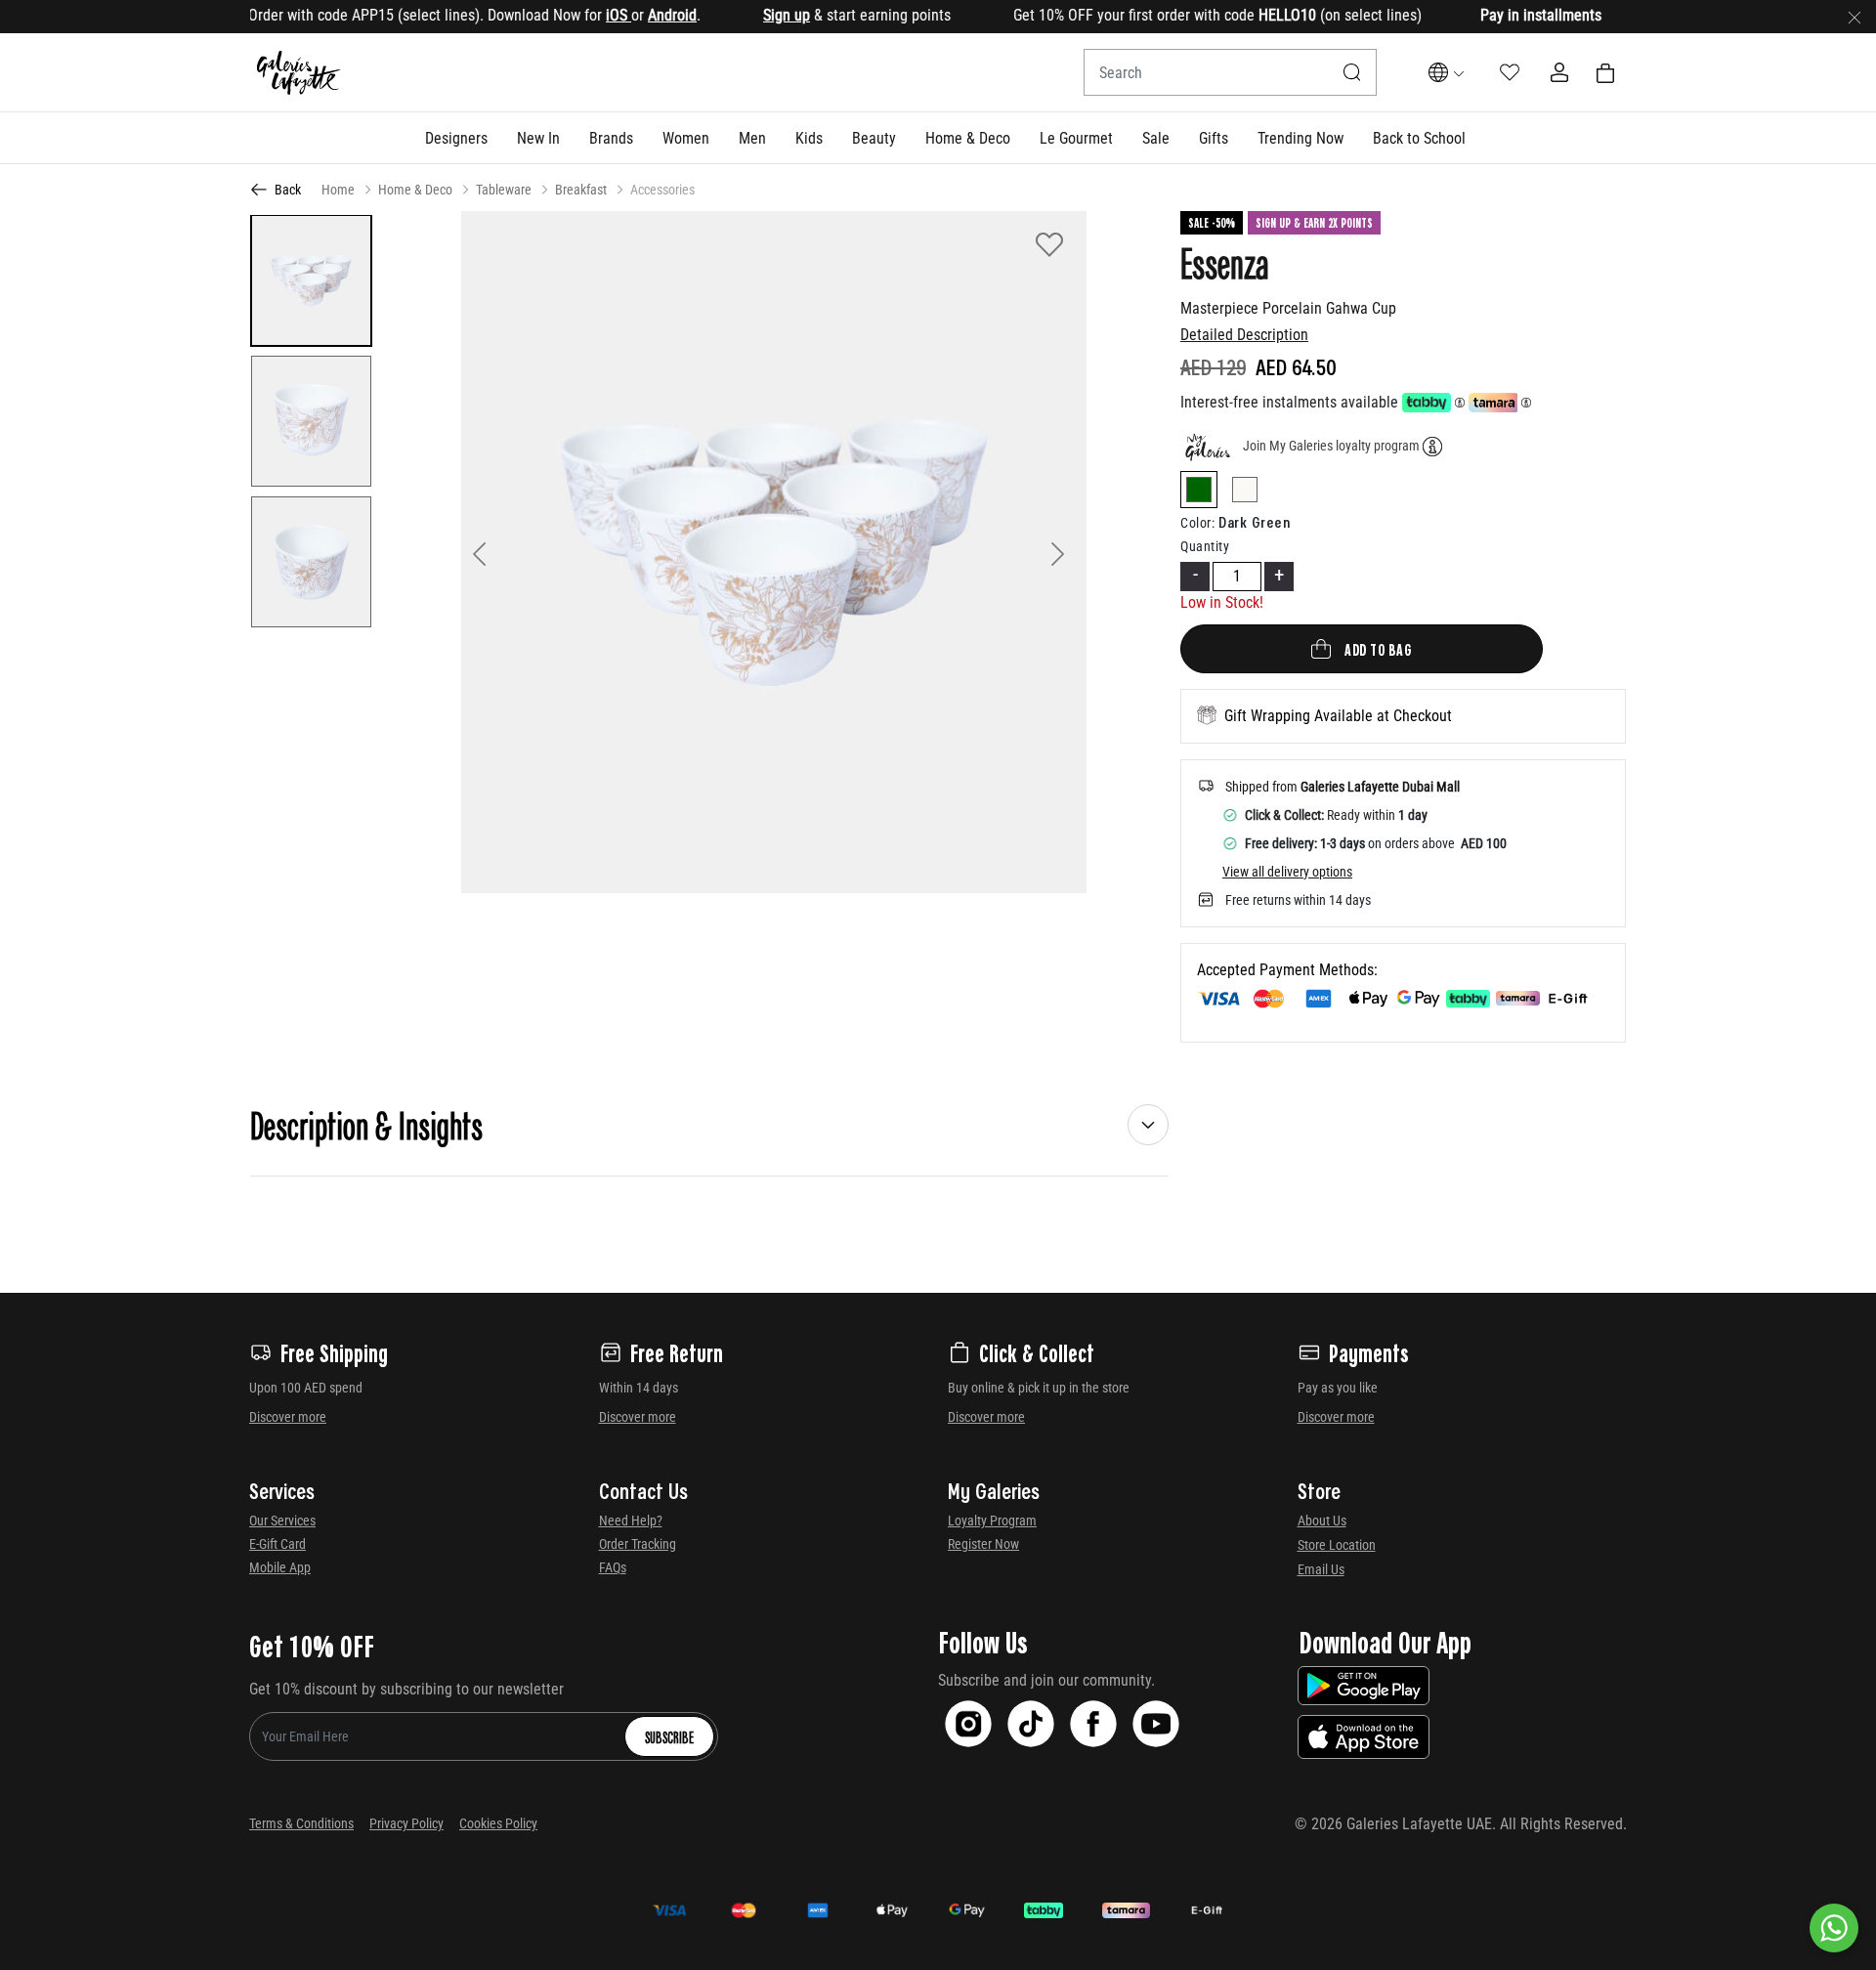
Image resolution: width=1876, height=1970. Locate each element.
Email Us (1321, 1569)
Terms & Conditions (301, 1823)
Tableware (504, 190)
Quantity (1205, 546)
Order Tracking (638, 1544)
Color (1197, 523)
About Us (1322, 1520)
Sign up (745, 15)
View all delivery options (1287, 872)
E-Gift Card (277, 1544)
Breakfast (581, 190)
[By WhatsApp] (1834, 1928)
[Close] (1855, 17)
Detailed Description (1244, 335)
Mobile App (280, 1567)
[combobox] (1230, 72)
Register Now (983, 1544)
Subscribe (669, 1736)
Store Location (1337, 1545)
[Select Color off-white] (1245, 493)
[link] (611, 138)
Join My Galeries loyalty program (1331, 446)
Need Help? (631, 1520)
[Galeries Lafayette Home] (299, 73)
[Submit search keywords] (1352, 72)
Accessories (662, 190)
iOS (576, 15)
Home (338, 190)
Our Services (282, 1520)
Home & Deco (415, 190)
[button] (456, 138)
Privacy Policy (406, 1823)
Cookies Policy (498, 1823)
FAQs (613, 1567)
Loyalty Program (992, 1520)
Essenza (1225, 262)
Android (630, 15)
